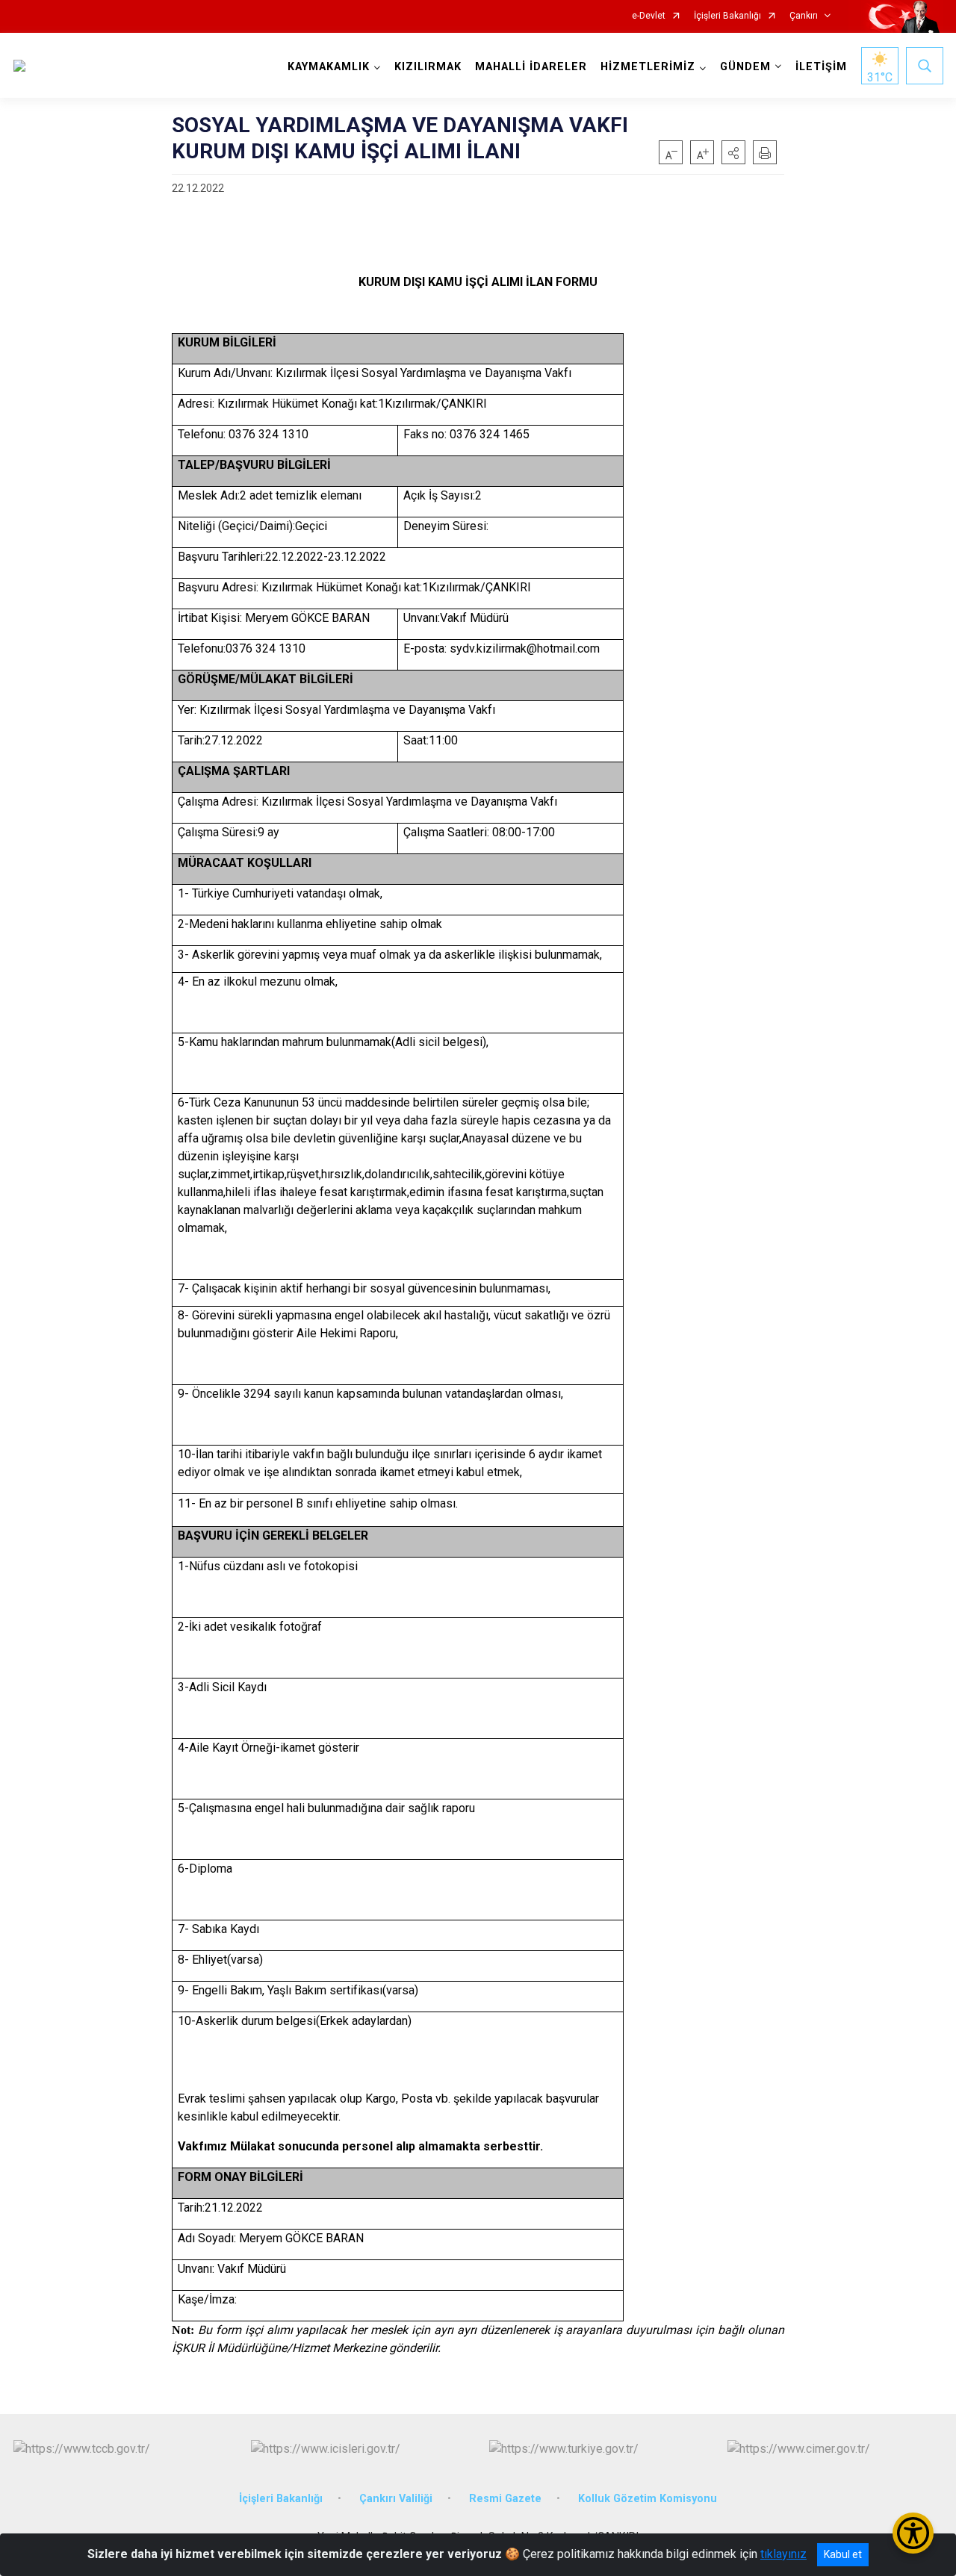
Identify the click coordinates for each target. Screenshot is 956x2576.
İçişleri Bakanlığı (727, 16)
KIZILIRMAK (428, 67)
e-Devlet (649, 16)
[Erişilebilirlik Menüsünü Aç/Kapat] (913, 2533)
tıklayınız (783, 2554)
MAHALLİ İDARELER (531, 67)
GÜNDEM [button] (745, 67)
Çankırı (804, 16)
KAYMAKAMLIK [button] (329, 67)
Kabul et (843, 2554)
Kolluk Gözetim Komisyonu (648, 2499)
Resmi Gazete (505, 2499)
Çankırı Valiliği (396, 2499)
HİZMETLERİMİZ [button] (648, 67)
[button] (733, 152)
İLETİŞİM (821, 67)
